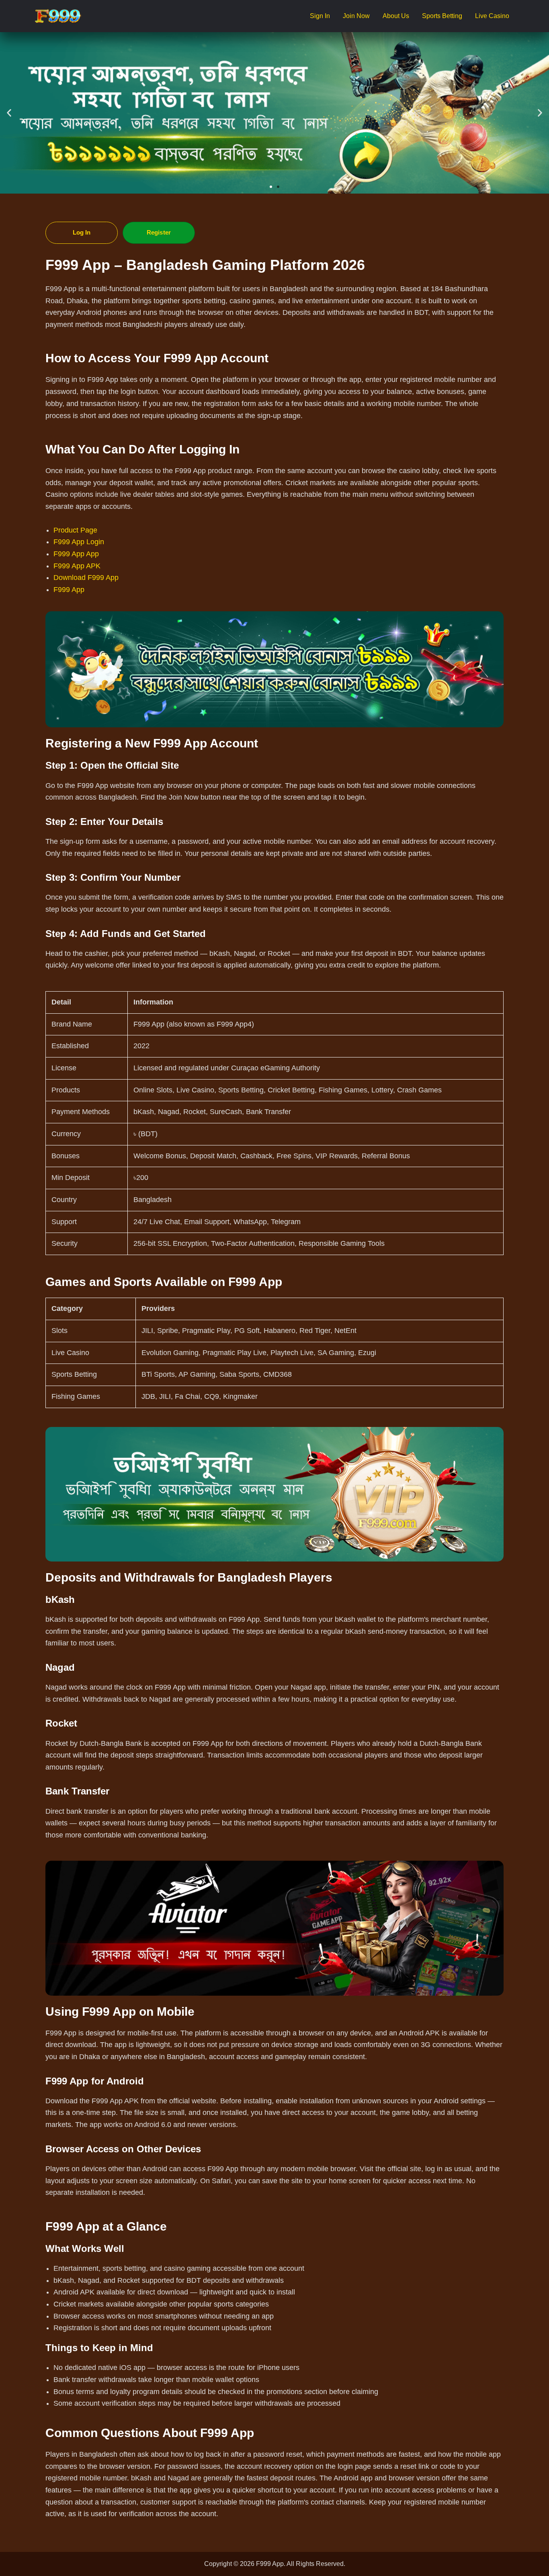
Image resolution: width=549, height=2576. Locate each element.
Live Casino (492, 16)
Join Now (356, 16)
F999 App (69, 590)
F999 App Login (79, 542)
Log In (82, 232)
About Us (396, 16)
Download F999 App (86, 578)
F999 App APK (77, 566)
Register (159, 232)
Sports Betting (442, 16)
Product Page (75, 530)
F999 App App (76, 554)
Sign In (320, 16)
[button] (9, 113)
